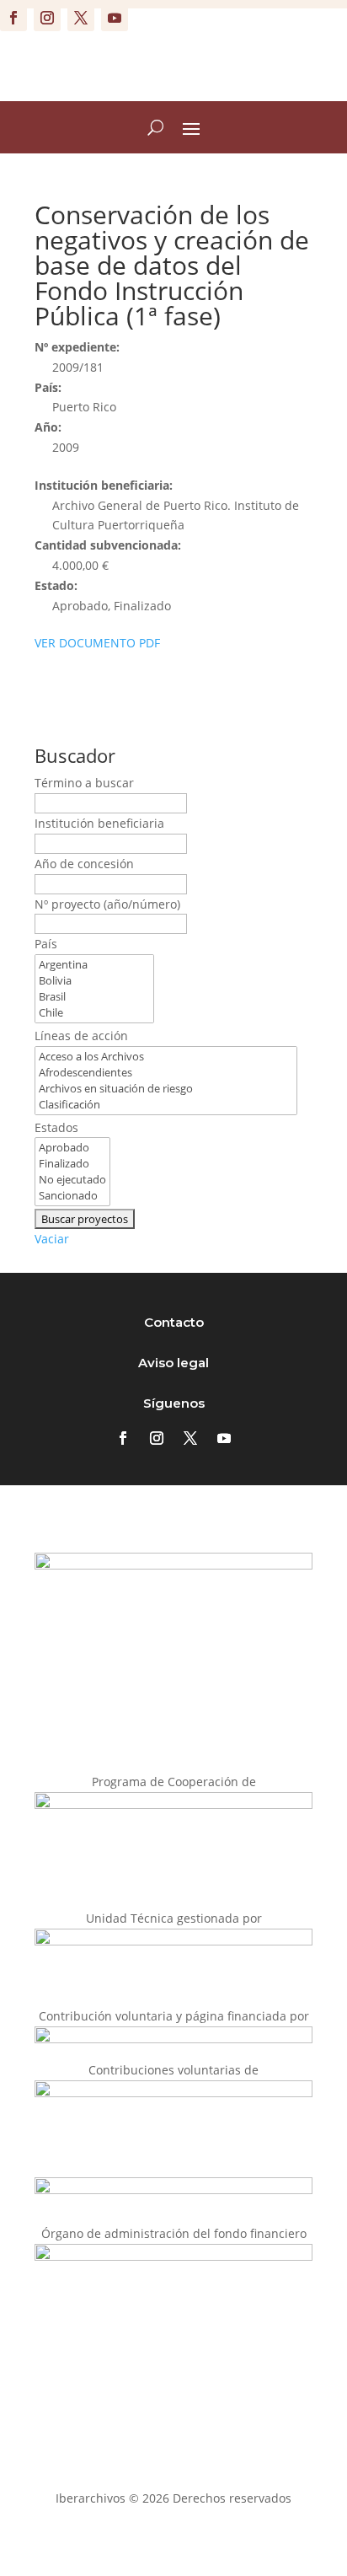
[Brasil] (94, 997)
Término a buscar (84, 783)
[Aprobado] (72, 1148)
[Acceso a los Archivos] (166, 1057)
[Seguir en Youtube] (115, 18)
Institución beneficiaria (99, 823)
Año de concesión (84, 864)
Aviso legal (173, 1363)
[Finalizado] (72, 1164)
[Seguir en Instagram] (47, 18)
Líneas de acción (81, 1036)
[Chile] (94, 1013)
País (46, 944)
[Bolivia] (94, 981)
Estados (56, 1127)
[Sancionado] (72, 1196)
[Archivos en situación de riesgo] (166, 1089)
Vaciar (52, 1239)
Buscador (75, 755)
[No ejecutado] (72, 1180)
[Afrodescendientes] (166, 1073)
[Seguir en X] (81, 18)
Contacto (174, 1322)
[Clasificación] (166, 1105)
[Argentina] (94, 965)
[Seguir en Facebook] (13, 18)
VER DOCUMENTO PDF (97, 643)
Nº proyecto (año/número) (107, 904)
